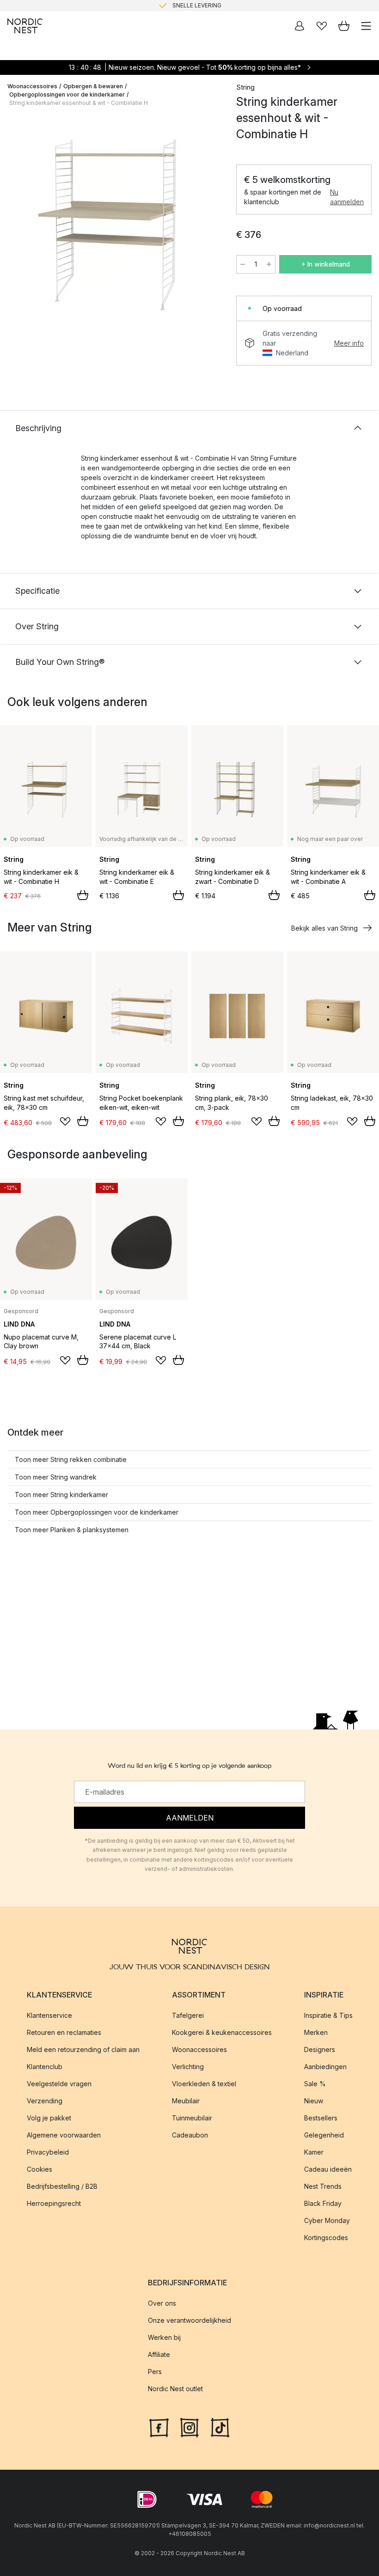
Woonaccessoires (32, 86)
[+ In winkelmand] (83, 895)
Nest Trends (323, 2186)
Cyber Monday (327, 2220)
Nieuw (314, 2101)
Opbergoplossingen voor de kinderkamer (67, 94)
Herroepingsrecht (54, 2203)
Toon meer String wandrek (56, 1477)
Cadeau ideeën (328, 2169)
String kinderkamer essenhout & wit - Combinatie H (79, 103)
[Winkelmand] (344, 26)
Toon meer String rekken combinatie (71, 1459)
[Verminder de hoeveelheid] (243, 264)
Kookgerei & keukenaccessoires (222, 2032)
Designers (320, 2049)
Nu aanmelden (347, 197)
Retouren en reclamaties (64, 2032)
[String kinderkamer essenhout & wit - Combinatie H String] (113, 227)
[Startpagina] (25, 26)
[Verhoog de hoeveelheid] (269, 264)
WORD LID (228, 5)
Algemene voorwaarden (64, 2135)
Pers (155, 2372)
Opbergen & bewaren (93, 86)
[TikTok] (220, 2426)
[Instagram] (189, 2426)
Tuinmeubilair (192, 2118)
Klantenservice (49, 2015)
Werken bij (164, 2337)
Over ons (162, 2303)
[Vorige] (17, 229)
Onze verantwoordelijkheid (189, 2320)
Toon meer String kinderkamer (61, 1495)
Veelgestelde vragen (59, 2084)
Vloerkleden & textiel (204, 2084)
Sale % (315, 2084)
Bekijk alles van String (324, 928)
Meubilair (186, 2101)
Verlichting (188, 2067)
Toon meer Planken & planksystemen (72, 1530)
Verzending (45, 2101)
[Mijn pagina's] (300, 26)
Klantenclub (45, 2067)
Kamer (314, 2152)
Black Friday (323, 2203)
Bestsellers (321, 2118)
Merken (316, 2032)
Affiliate (159, 2354)
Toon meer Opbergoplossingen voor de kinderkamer (97, 1512)
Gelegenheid (324, 2135)
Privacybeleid (48, 2152)
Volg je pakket (49, 2118)
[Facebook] (159, 2426)
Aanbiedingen (325, 2067)
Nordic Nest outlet (175, 2389)
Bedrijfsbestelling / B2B (62, 2186)
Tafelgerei (188, 2015)
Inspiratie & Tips (328, 2015)
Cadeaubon (190, 2135)
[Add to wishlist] (65, 1121)
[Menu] (366, 26)
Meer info (349, 343)
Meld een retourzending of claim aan (83, 2049)
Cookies (40, 2169)
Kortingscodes (326, 2238)
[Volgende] (208, 229)
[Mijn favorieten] (322, 26)
